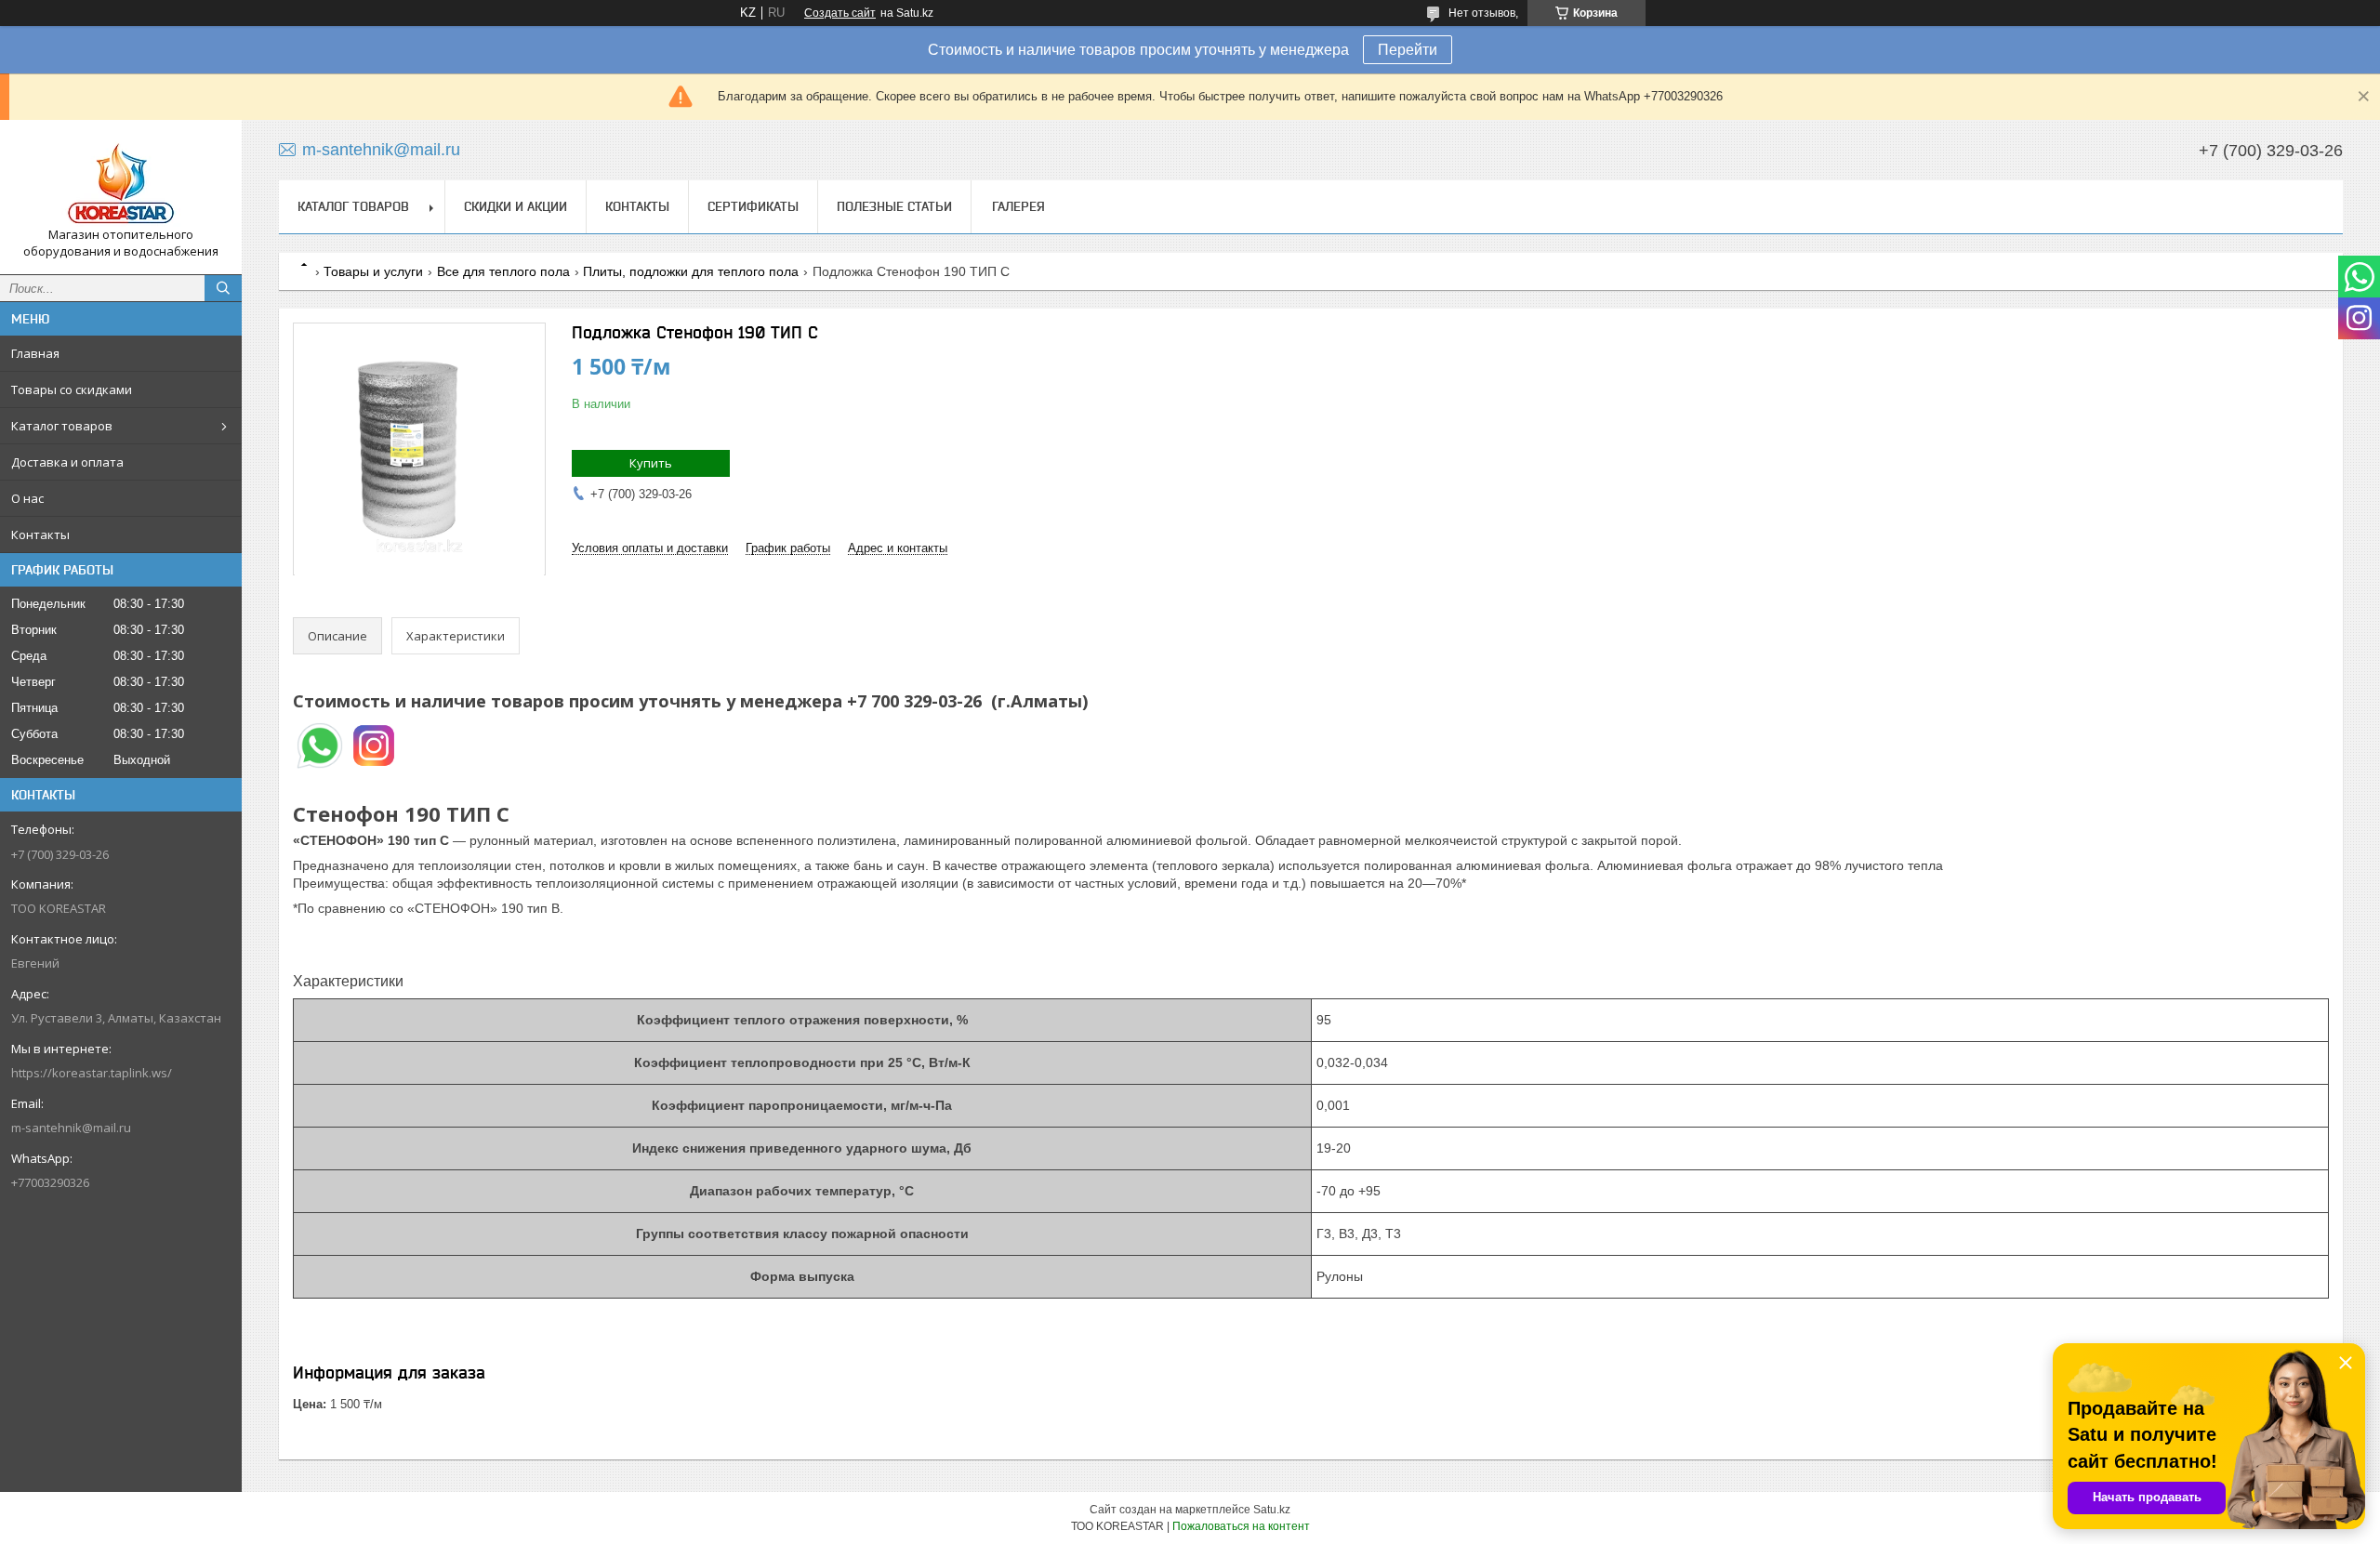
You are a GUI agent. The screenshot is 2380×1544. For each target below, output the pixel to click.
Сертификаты (753, 206)
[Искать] (223, 288)
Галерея (1018, 206)
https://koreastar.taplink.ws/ (92, 1073)
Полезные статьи (894, 206)
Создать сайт (840, 13)
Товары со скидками (72, 389)
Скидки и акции (516, 206)
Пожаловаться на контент (1241, 1526)
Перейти (1408, 50)
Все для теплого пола (503, 271)
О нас (27, 498)
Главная (35, 353)
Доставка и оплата (67, 462)
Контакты (40, 534)
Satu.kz (1272, 1510)
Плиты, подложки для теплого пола (691, 271)
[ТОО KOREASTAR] (121, 180)
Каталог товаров (62, 426)
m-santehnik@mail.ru (71, 1128)
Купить (651, 463)
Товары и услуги (373, 271)
